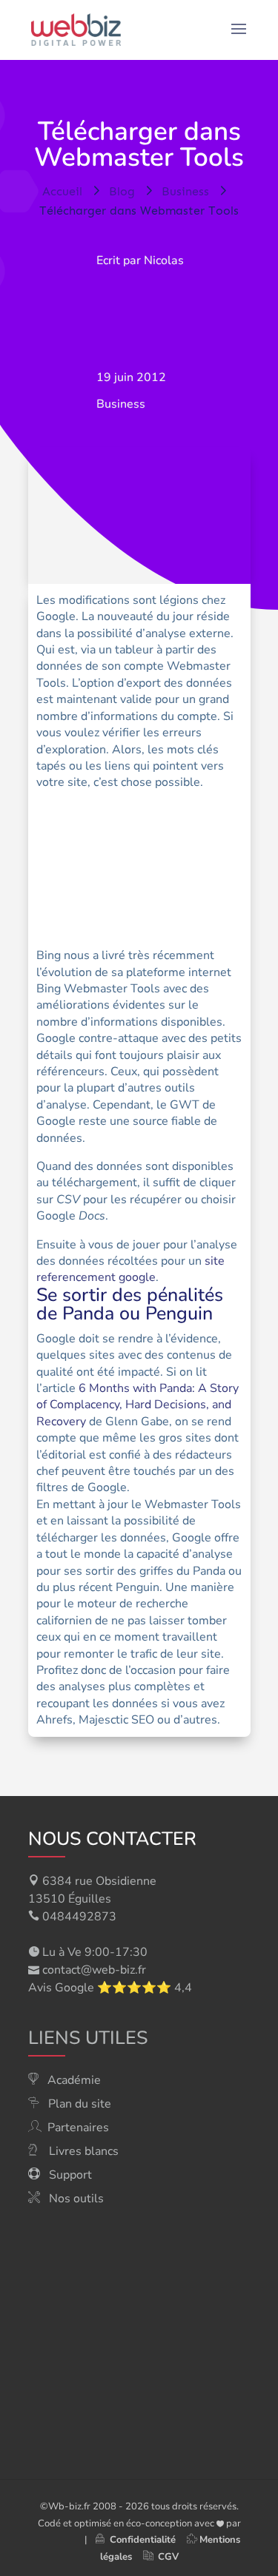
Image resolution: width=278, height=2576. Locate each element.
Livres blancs (84, 2151)
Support (70, 2175)
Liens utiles (88, 2038)
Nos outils (76, 2199)
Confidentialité (140, 2540)
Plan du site (80, 2104)
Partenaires (78, 2128)
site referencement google (130, 1269)
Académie (74, 2080)
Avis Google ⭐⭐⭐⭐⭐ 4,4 (110, 1988)
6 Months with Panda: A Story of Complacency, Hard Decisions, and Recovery (138, 1405)
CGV (168, 2557)
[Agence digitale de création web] (56, 2540)
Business (121, 404)
